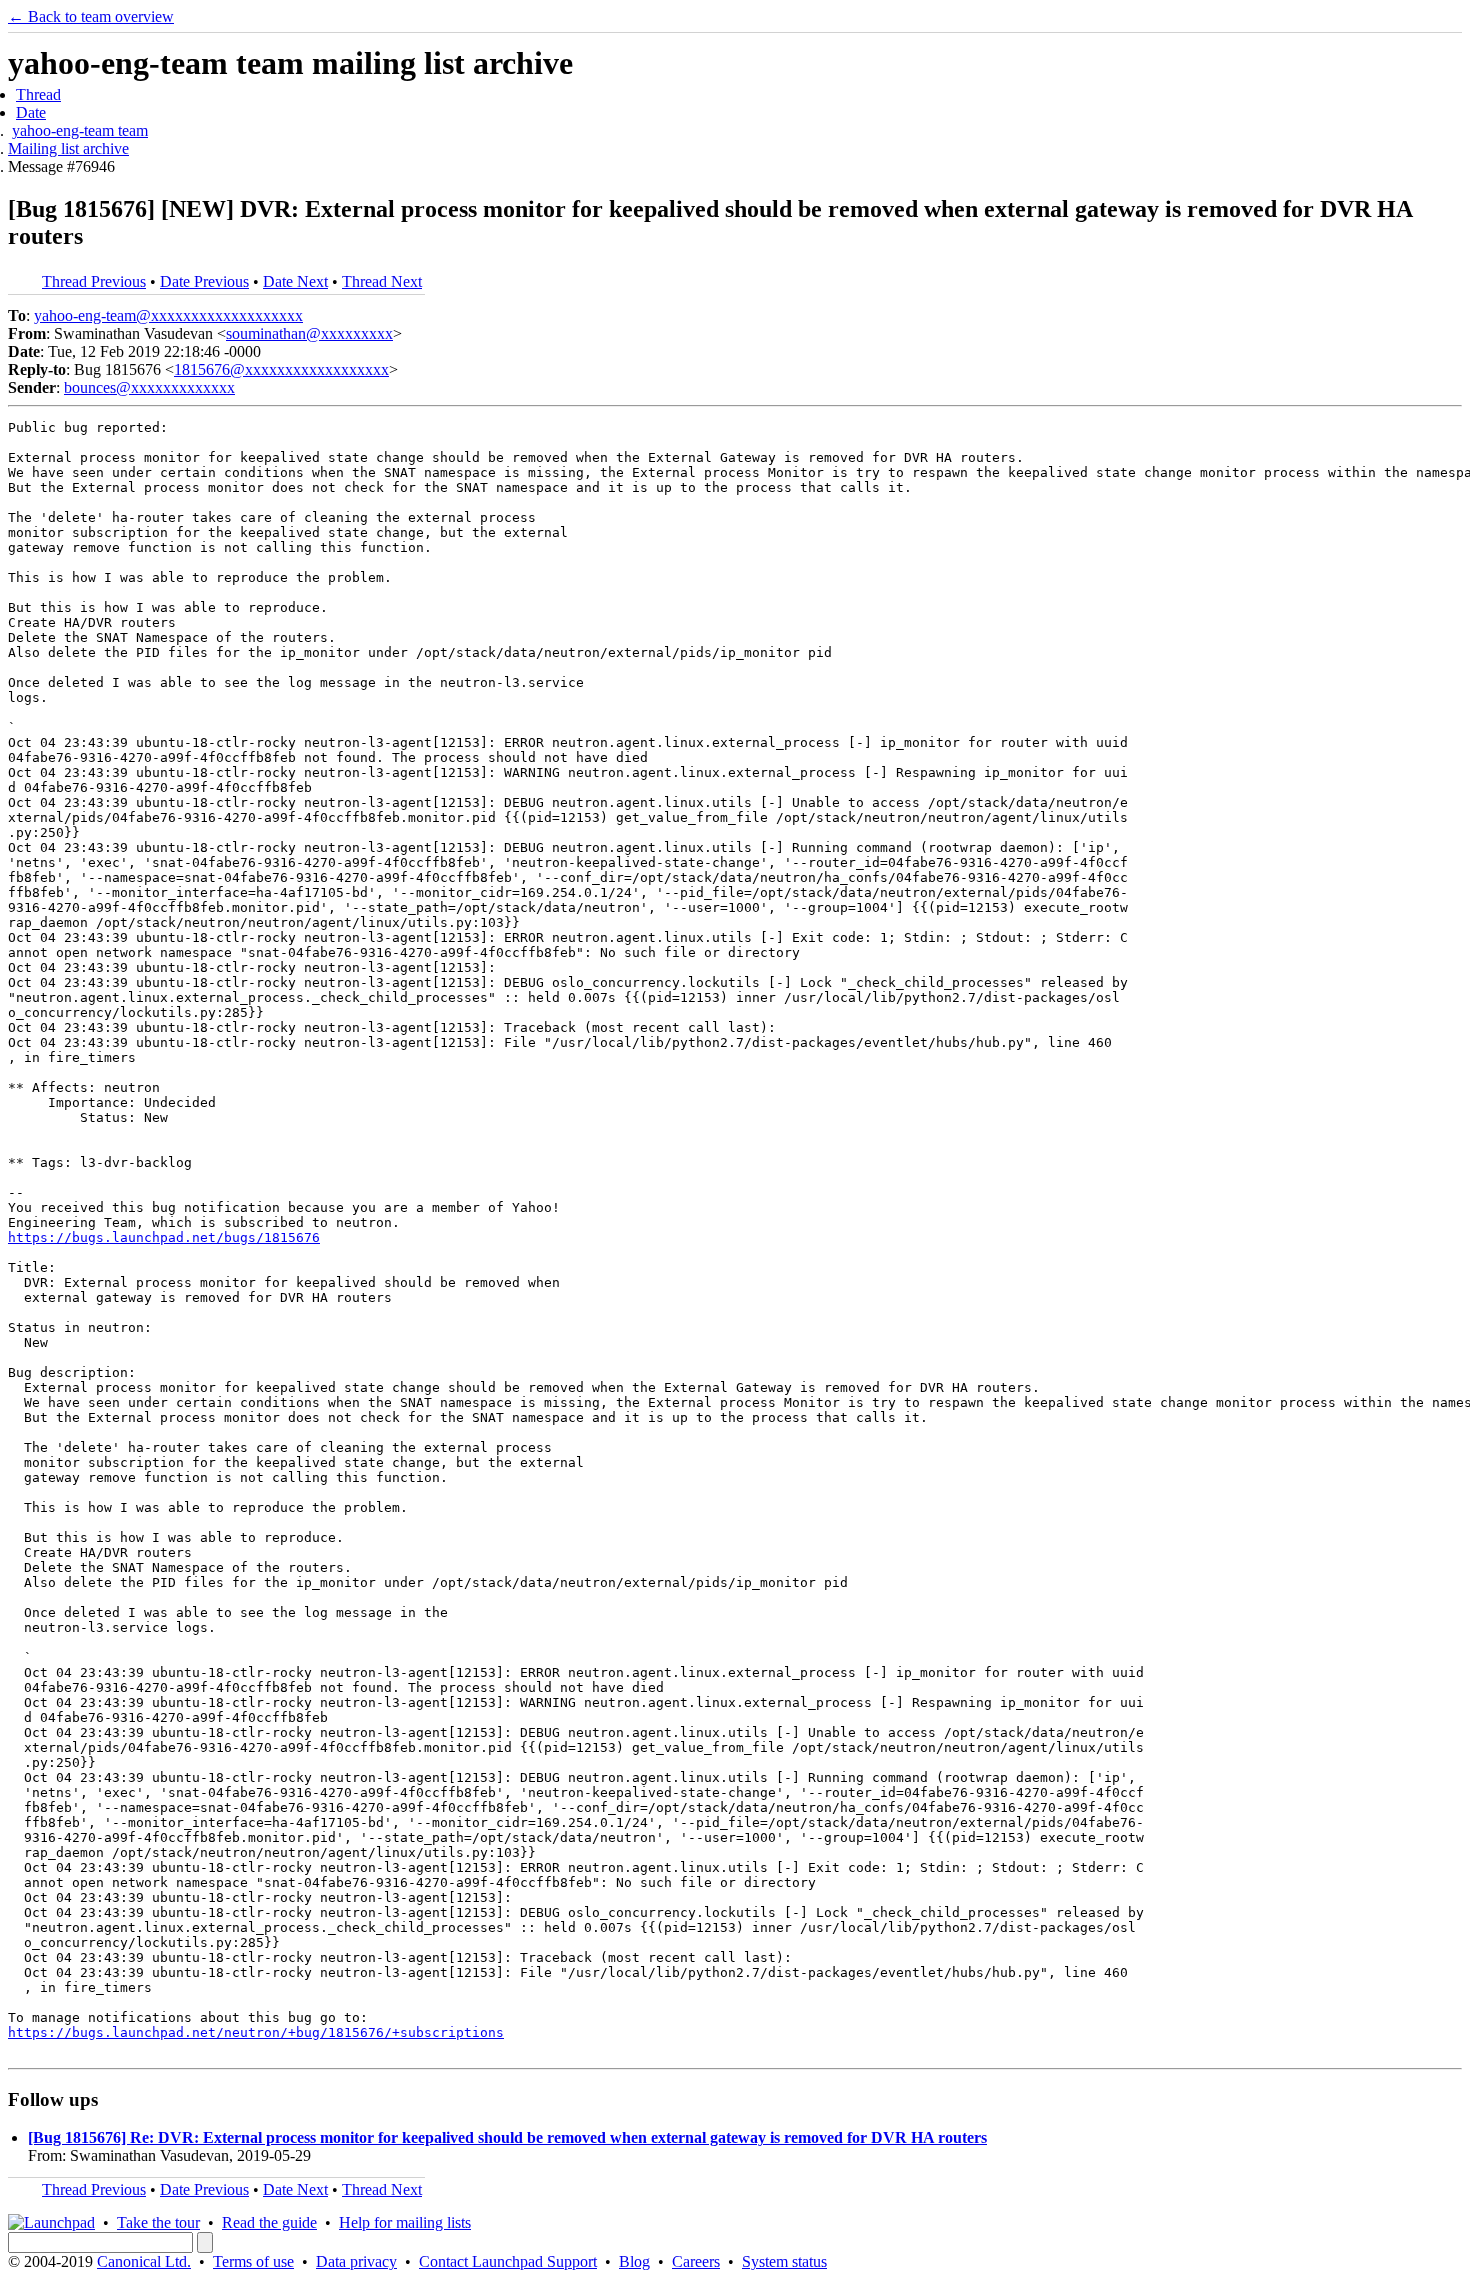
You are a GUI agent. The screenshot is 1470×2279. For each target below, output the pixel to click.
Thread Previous (94, 281)
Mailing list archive (68, 148)
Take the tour (158, 2222)
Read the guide (269, 2222)
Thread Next (382, 281)
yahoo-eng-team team (80, 130)
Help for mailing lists (405, 2222)
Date (31, 112)
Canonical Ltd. (144, 2261)
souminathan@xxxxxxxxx (309, 333)
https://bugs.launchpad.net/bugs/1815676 (164, 1237)
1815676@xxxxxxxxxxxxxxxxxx (281, 369)
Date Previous (204, 281)
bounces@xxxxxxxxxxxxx (149, 387)
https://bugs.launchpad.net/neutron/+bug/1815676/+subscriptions (256, 2032)
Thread (38, 94)
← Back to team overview (91, 16)
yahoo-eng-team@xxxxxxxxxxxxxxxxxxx (168, 315)
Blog (634, 2261)
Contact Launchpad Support (508, 2261)
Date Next (295, 281)
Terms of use (253, 2261)
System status (784, 2261)
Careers (696, 2261)
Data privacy (356, 2261)
